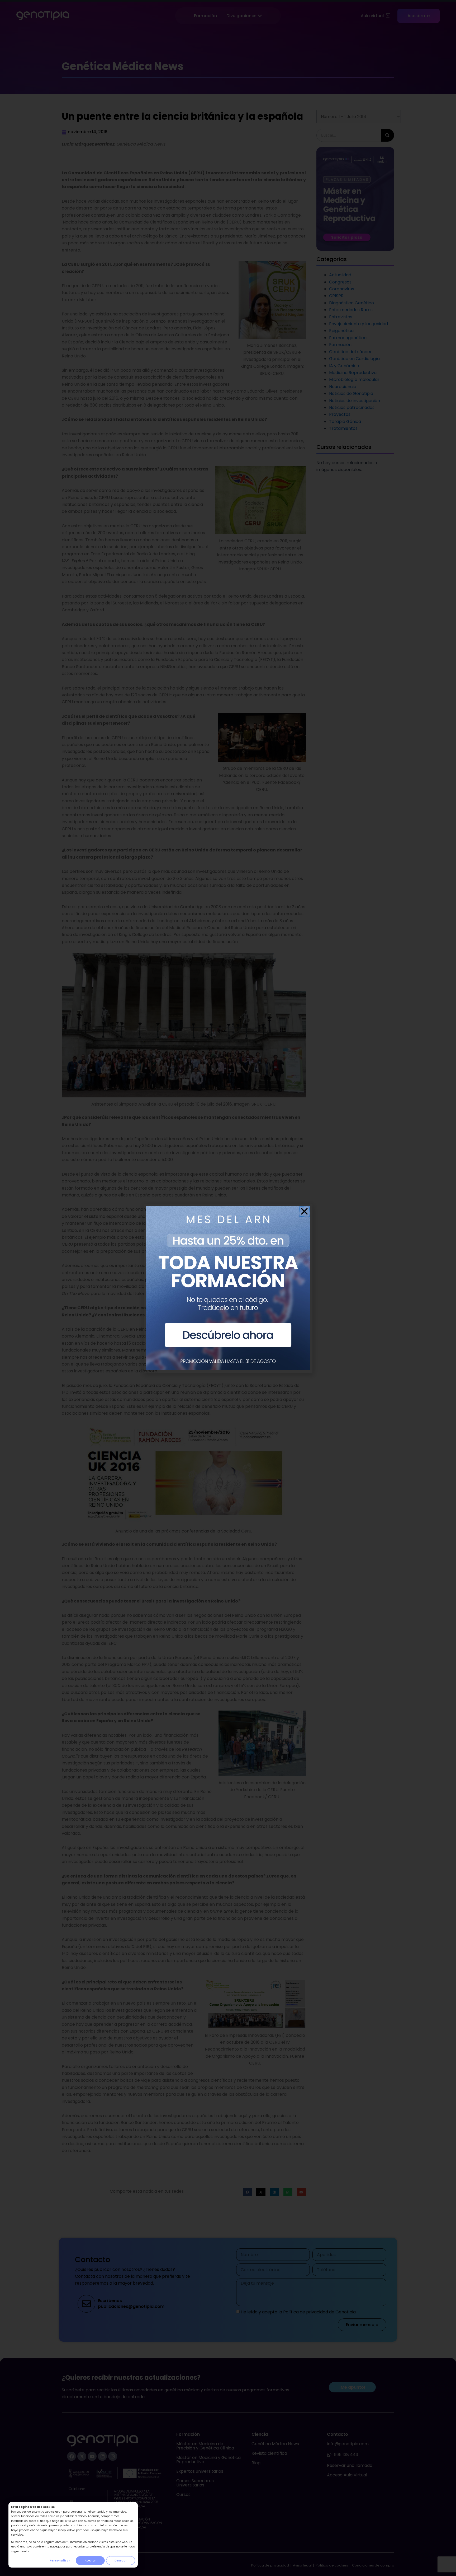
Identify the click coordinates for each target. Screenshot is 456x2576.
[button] (304, 1211)
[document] (228, 1288)
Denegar (121, 2561)
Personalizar (60, 2561)
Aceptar (90, 2561)
